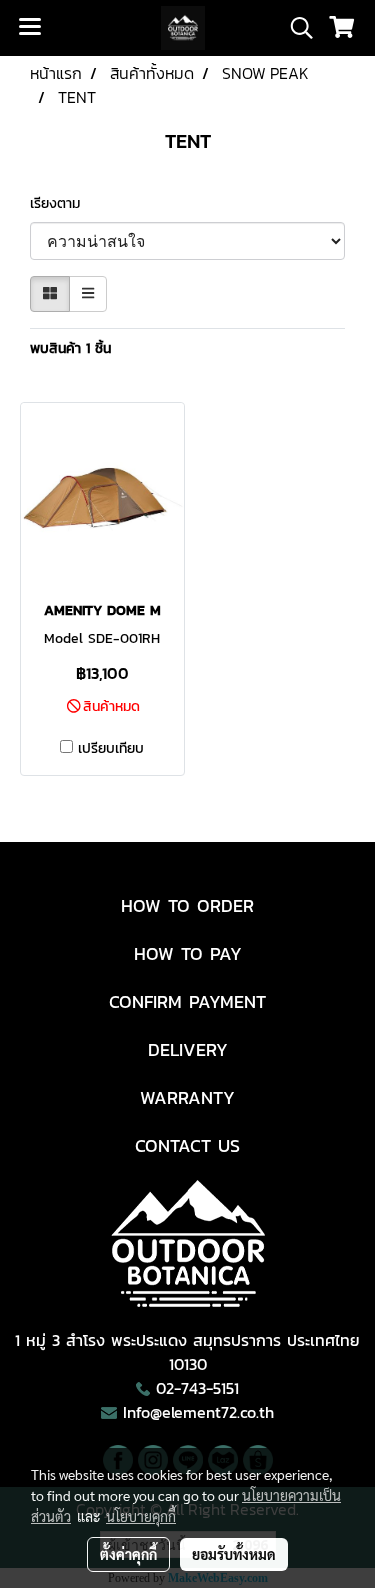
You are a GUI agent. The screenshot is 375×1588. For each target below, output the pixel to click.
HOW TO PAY (188, 953)
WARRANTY (187, 1097)
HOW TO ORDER (187, 905)
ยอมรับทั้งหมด (234, 1554)
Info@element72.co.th (198, 1412)
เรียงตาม (62, 203)
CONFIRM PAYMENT (187, 1001)
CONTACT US (187, 1145)
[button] (295, 28)
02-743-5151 (197, 1388)
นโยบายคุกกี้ (141, 1516)
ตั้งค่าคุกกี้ (128, 1554)
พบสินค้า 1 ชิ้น (70, 348)
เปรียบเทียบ (111, 749)
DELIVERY (188, 1049)
